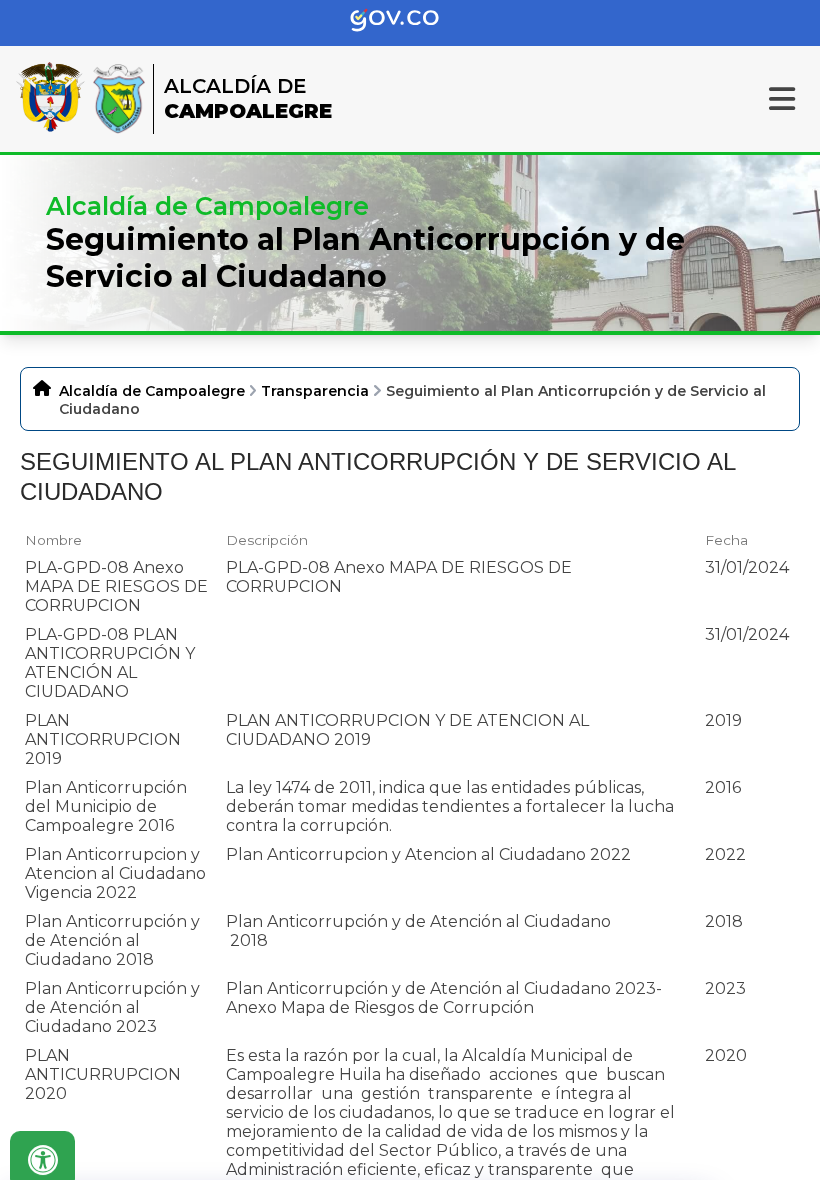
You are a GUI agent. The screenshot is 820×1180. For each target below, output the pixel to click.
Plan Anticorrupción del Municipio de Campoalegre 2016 (106, 806)
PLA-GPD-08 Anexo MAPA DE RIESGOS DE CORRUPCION (116, 586)
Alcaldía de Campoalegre (152, 391)
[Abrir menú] (32, 556)
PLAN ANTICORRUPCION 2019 (103, 739)
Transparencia (315, 391)
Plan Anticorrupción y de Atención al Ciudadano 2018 (112, 940)
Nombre (53, 540)
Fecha (726, 540)
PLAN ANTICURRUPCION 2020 (103, 1074)
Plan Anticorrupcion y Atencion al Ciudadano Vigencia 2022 (115, 873)
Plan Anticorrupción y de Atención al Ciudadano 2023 (112, 1007)
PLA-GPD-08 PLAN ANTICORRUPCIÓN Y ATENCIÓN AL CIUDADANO (110, 663)
